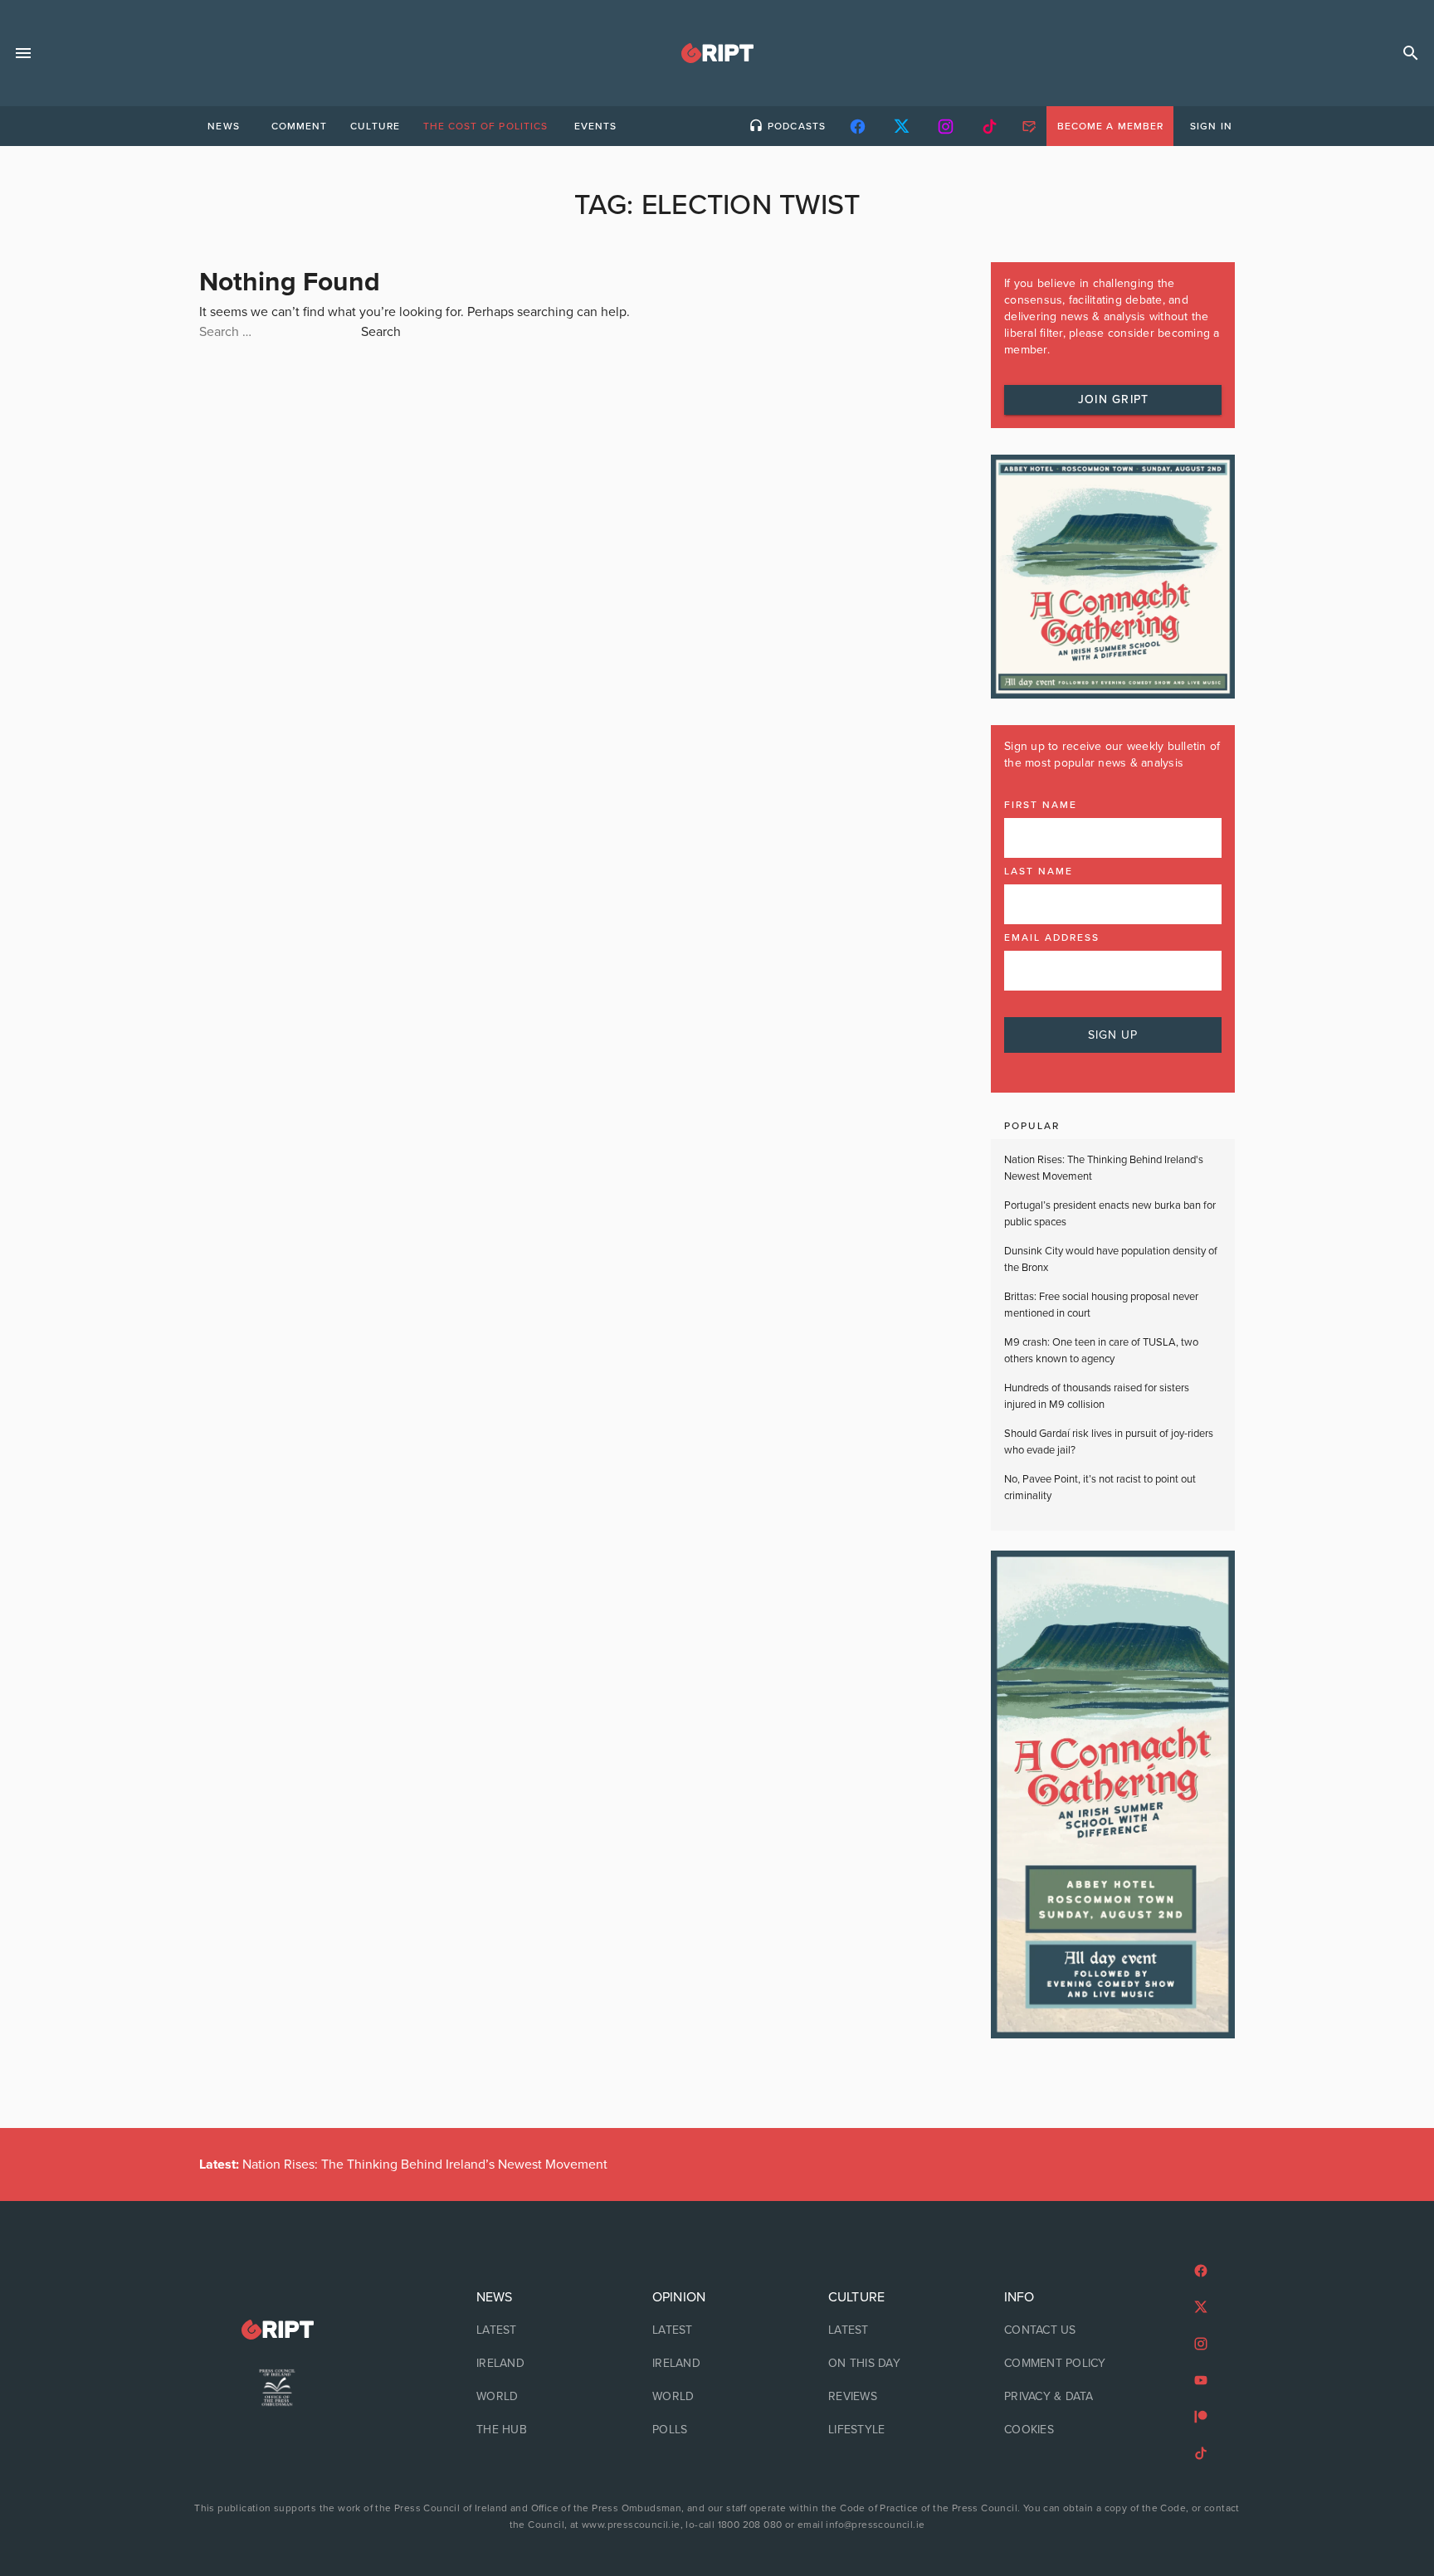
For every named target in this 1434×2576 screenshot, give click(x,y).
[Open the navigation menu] (23, 53)
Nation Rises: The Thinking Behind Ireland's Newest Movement (1104, 1168)
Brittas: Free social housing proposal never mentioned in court (1101, 1305)
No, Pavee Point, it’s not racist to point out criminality (1100, 1488)
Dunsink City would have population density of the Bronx (1111, 1259)
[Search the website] (1411, 53)
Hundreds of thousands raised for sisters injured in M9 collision (1097, 1396)
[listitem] (541, 2330)
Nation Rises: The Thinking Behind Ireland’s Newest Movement (403, 2165)
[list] (541, 2364)
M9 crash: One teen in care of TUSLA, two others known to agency (1101, 1351)
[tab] (223, 126)
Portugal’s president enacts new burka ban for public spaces (1110, 1214)
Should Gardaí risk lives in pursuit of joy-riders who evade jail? (1109, 1442)
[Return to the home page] (277, 2330)
